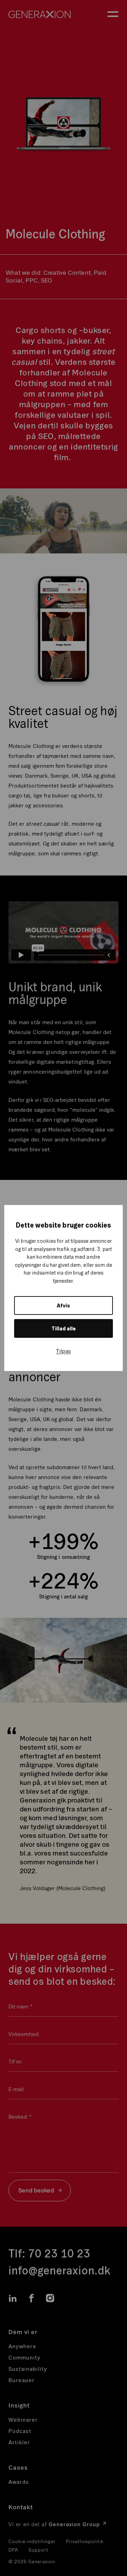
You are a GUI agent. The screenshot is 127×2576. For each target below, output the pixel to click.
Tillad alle (64, 1328)
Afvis (64, 1305)
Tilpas (64, 1351)
